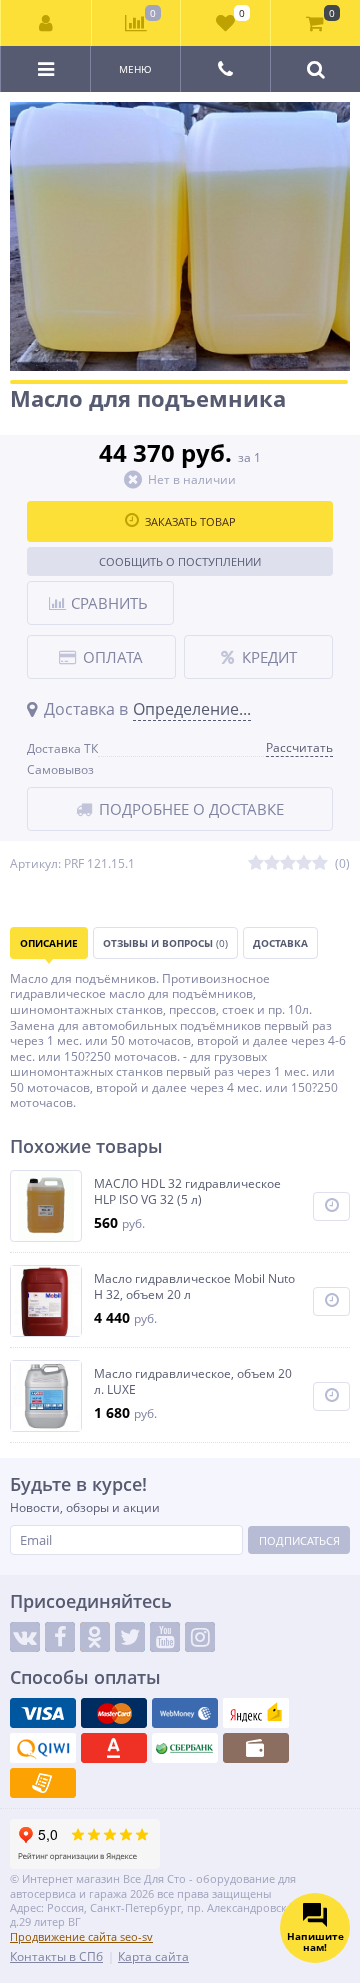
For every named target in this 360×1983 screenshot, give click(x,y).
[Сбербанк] (185, 1748)
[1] (256, 863)
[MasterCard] (114, 1713)
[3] (288, 863)
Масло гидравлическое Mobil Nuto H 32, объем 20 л (194, 1286)
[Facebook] (60, 1637)
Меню (135, 69)
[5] (320, 863)
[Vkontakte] (25, 1637)
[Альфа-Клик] (114, 1748)
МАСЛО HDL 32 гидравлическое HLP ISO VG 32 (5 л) (187, 1191)
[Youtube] (165, 1637)
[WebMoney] (185, 1713)
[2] (272, 863)
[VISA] (43, 1713)
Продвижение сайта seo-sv (81, 1936)
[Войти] (46, 23)
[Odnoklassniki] (95, 1637)
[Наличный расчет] (256, 1748)
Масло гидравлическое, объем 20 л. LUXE (193, 1381)
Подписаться (299, 1540)
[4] (304, 863)
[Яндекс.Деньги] (256, 1713)
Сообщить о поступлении (180, 561)
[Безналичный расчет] (43, 1783)
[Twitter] (130, 1637)
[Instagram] (200, 1637)
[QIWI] (43, 1748)
